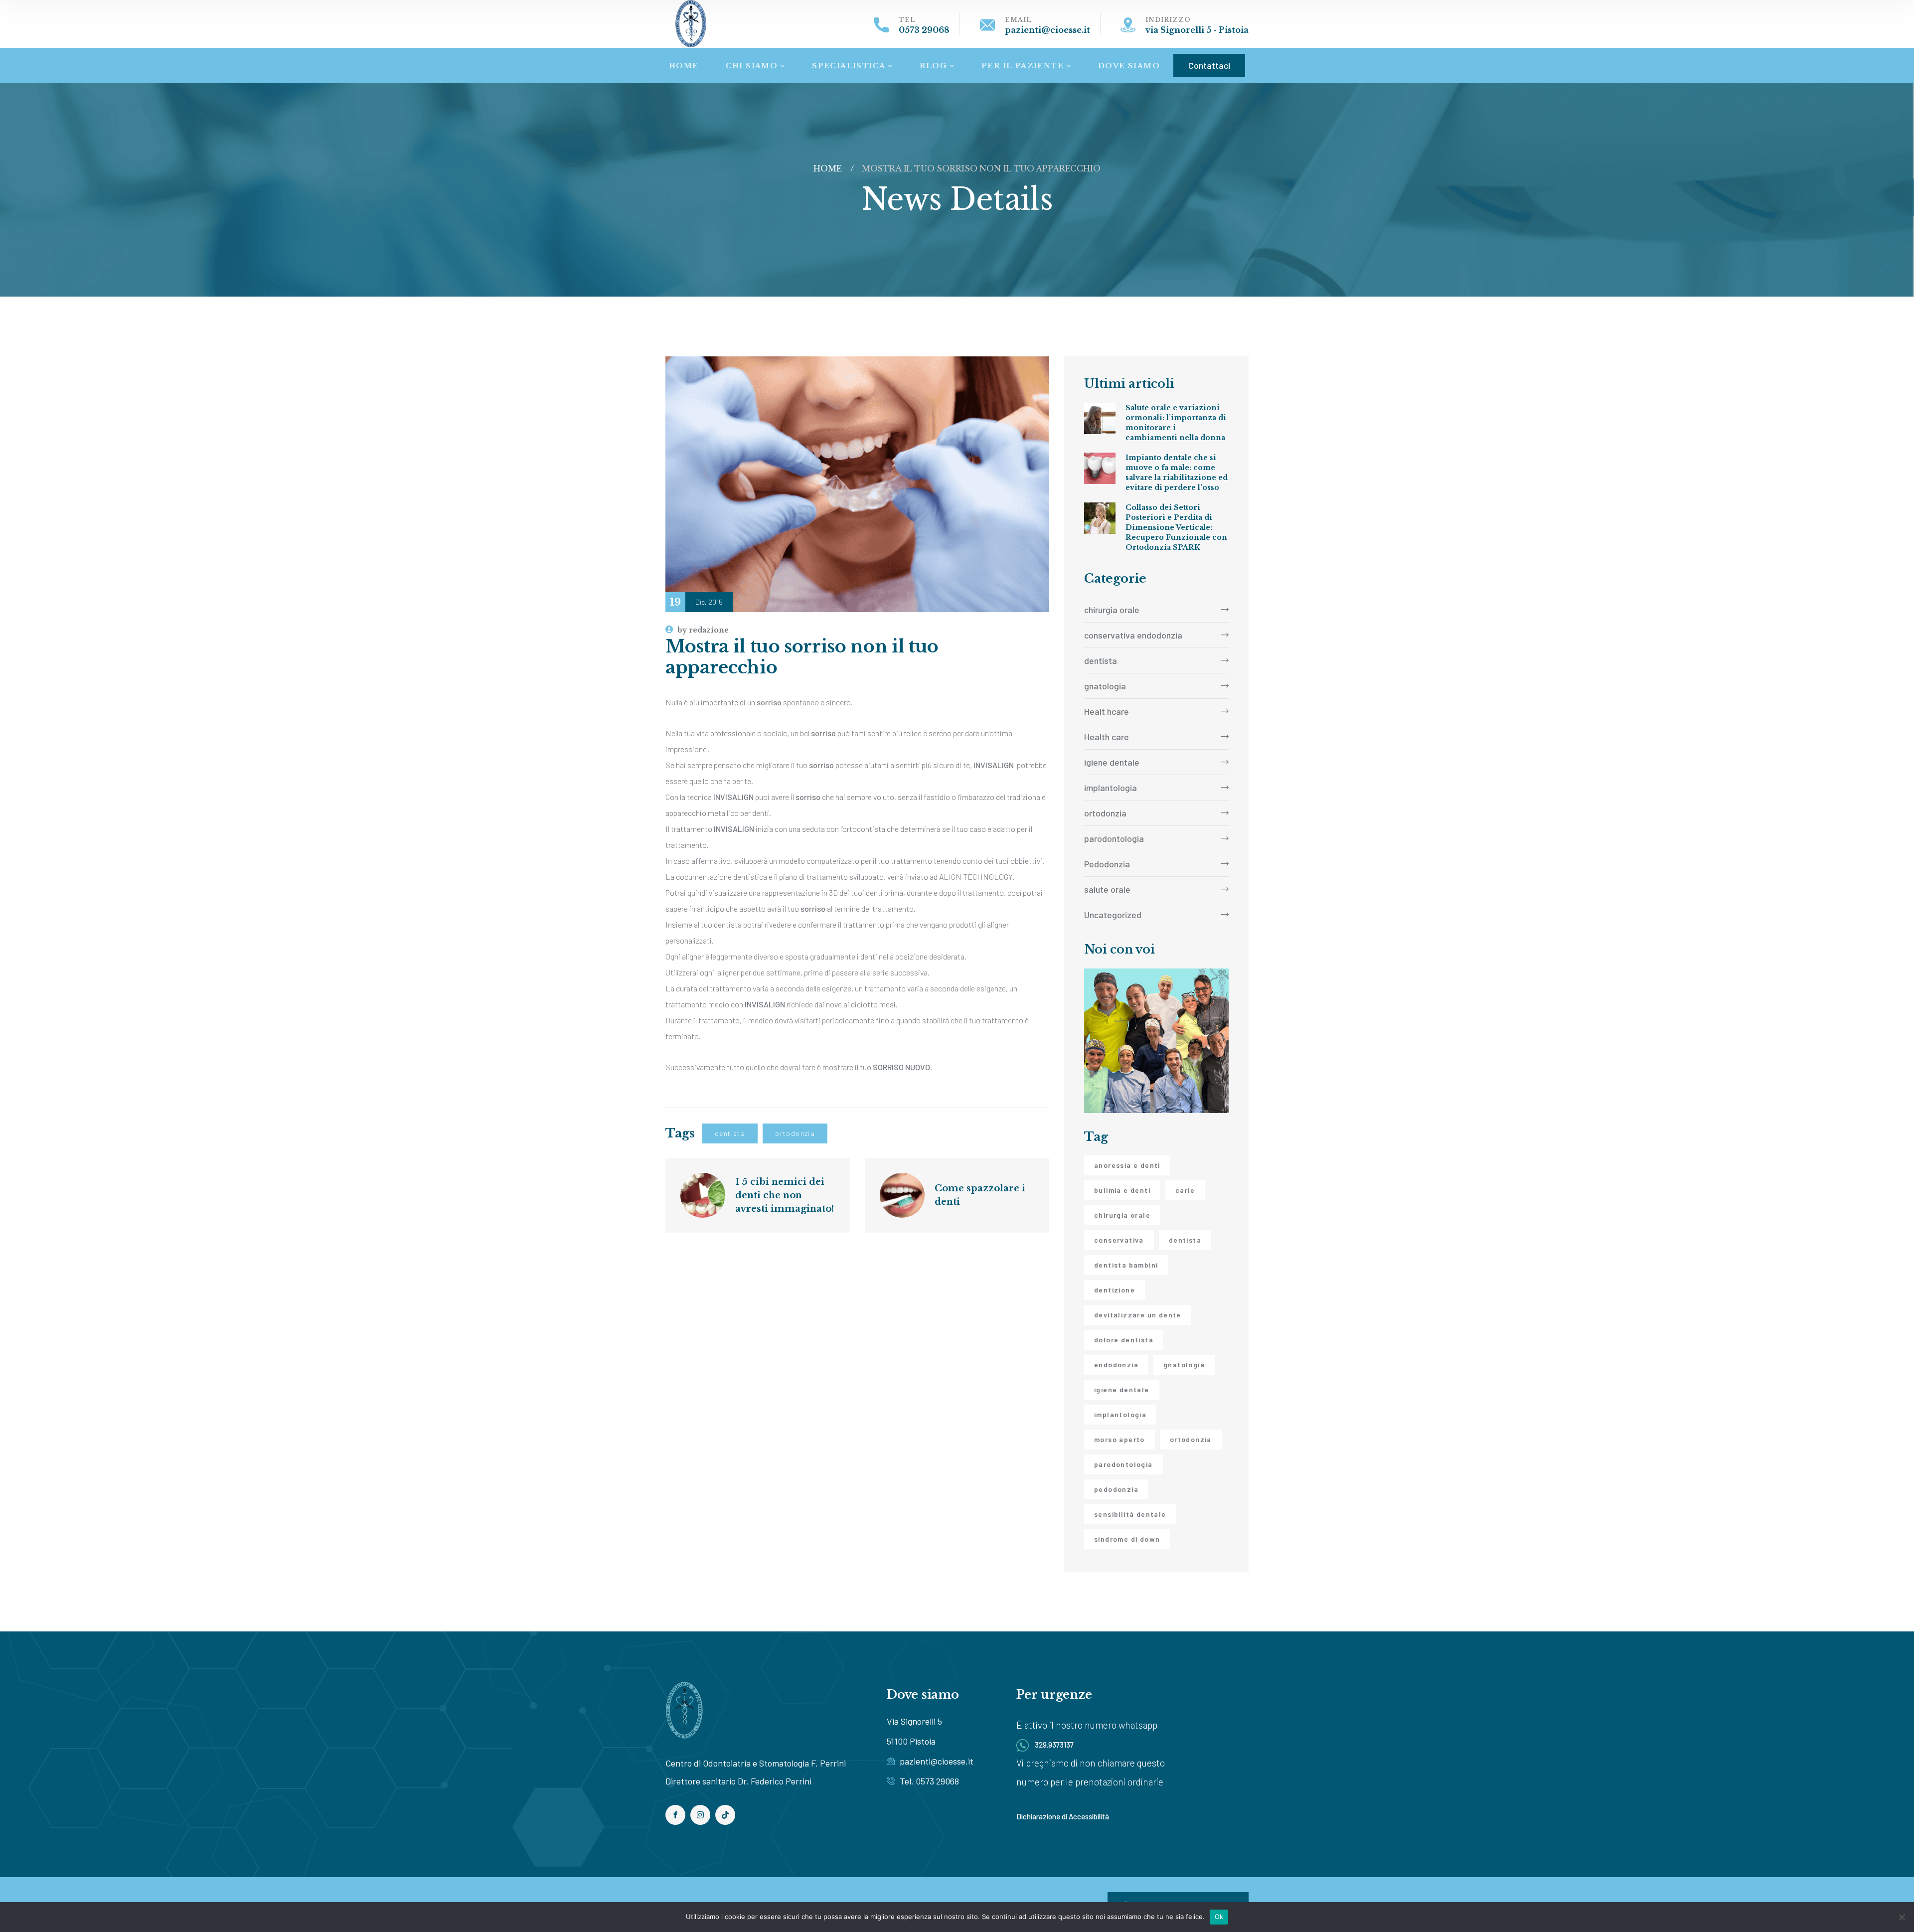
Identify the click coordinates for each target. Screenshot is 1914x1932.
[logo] (691, 23)
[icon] (675, 1815)
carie (1185, 1190)
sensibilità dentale (1130, 1514)
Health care (1107, 737)
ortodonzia (795, 1133)
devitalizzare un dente (1138, 1315)
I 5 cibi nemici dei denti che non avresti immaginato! (785, 1195)
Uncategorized (1113, 915)
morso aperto (1119, 1439)
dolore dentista (1124, 1340)
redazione (703, 630)
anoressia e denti (1127, 1165)
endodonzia (1116, 1365)
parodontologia (1114, 838)
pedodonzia (1116, 1489)
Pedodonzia (1107, 864)
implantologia (1111, 788)
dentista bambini (1126, 1265)
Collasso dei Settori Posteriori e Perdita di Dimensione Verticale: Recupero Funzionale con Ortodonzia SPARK (1176, 527)
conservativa (1119, 1240)
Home (827, 168)
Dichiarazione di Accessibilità (1063, 1816)
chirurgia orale (1112, 610)
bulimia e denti (1122, 1190)
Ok (1219, 1917)
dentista (730, 1133)
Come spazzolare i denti (981, 1195)
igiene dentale (1112, 762)
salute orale (1107, 889)
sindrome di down (1127, 1539)
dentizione (1115, 1290)
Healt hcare (1107, 711)
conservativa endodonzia (1133, 635)
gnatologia (1105, 686)
